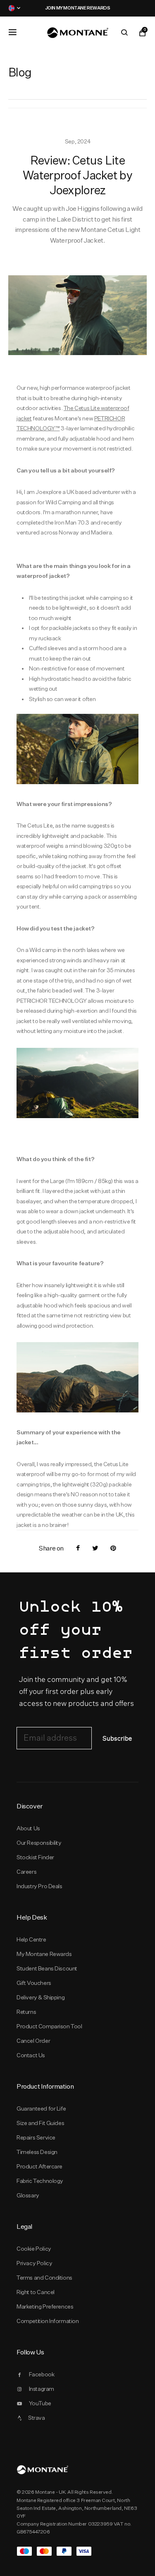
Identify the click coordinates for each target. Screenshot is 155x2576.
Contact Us (31, 2055)
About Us (28, 1828)
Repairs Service (36, 2137)
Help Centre (31, 1939)
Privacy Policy (34, 2263)
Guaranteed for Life (41, 2109)
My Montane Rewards (44, 1954)
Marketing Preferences (45, 2306)
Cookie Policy (34, 2249)
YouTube (40, 2403)
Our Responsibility (39, 1843)
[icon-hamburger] (12, 32)
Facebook (42, 2374)
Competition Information (48, 2321)
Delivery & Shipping (41, 1997)
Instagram (42, 2389)
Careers (26, 1872)
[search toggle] (124, 33)
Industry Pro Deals (39, 1886)
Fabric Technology (40, 2181)
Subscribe (117, 1739)
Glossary (28, 2195)
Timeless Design (37, 2152)
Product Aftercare (39, 2166)
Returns (26, 2012)
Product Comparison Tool (49, 2026)
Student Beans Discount (47, 1968)
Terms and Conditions (44, 2278)
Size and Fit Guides (40, 2123)
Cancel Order (33, 2041)
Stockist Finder (35, 1857)
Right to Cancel (36, 2292)
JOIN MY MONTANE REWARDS (78, 8)
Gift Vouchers (34, 1983)
